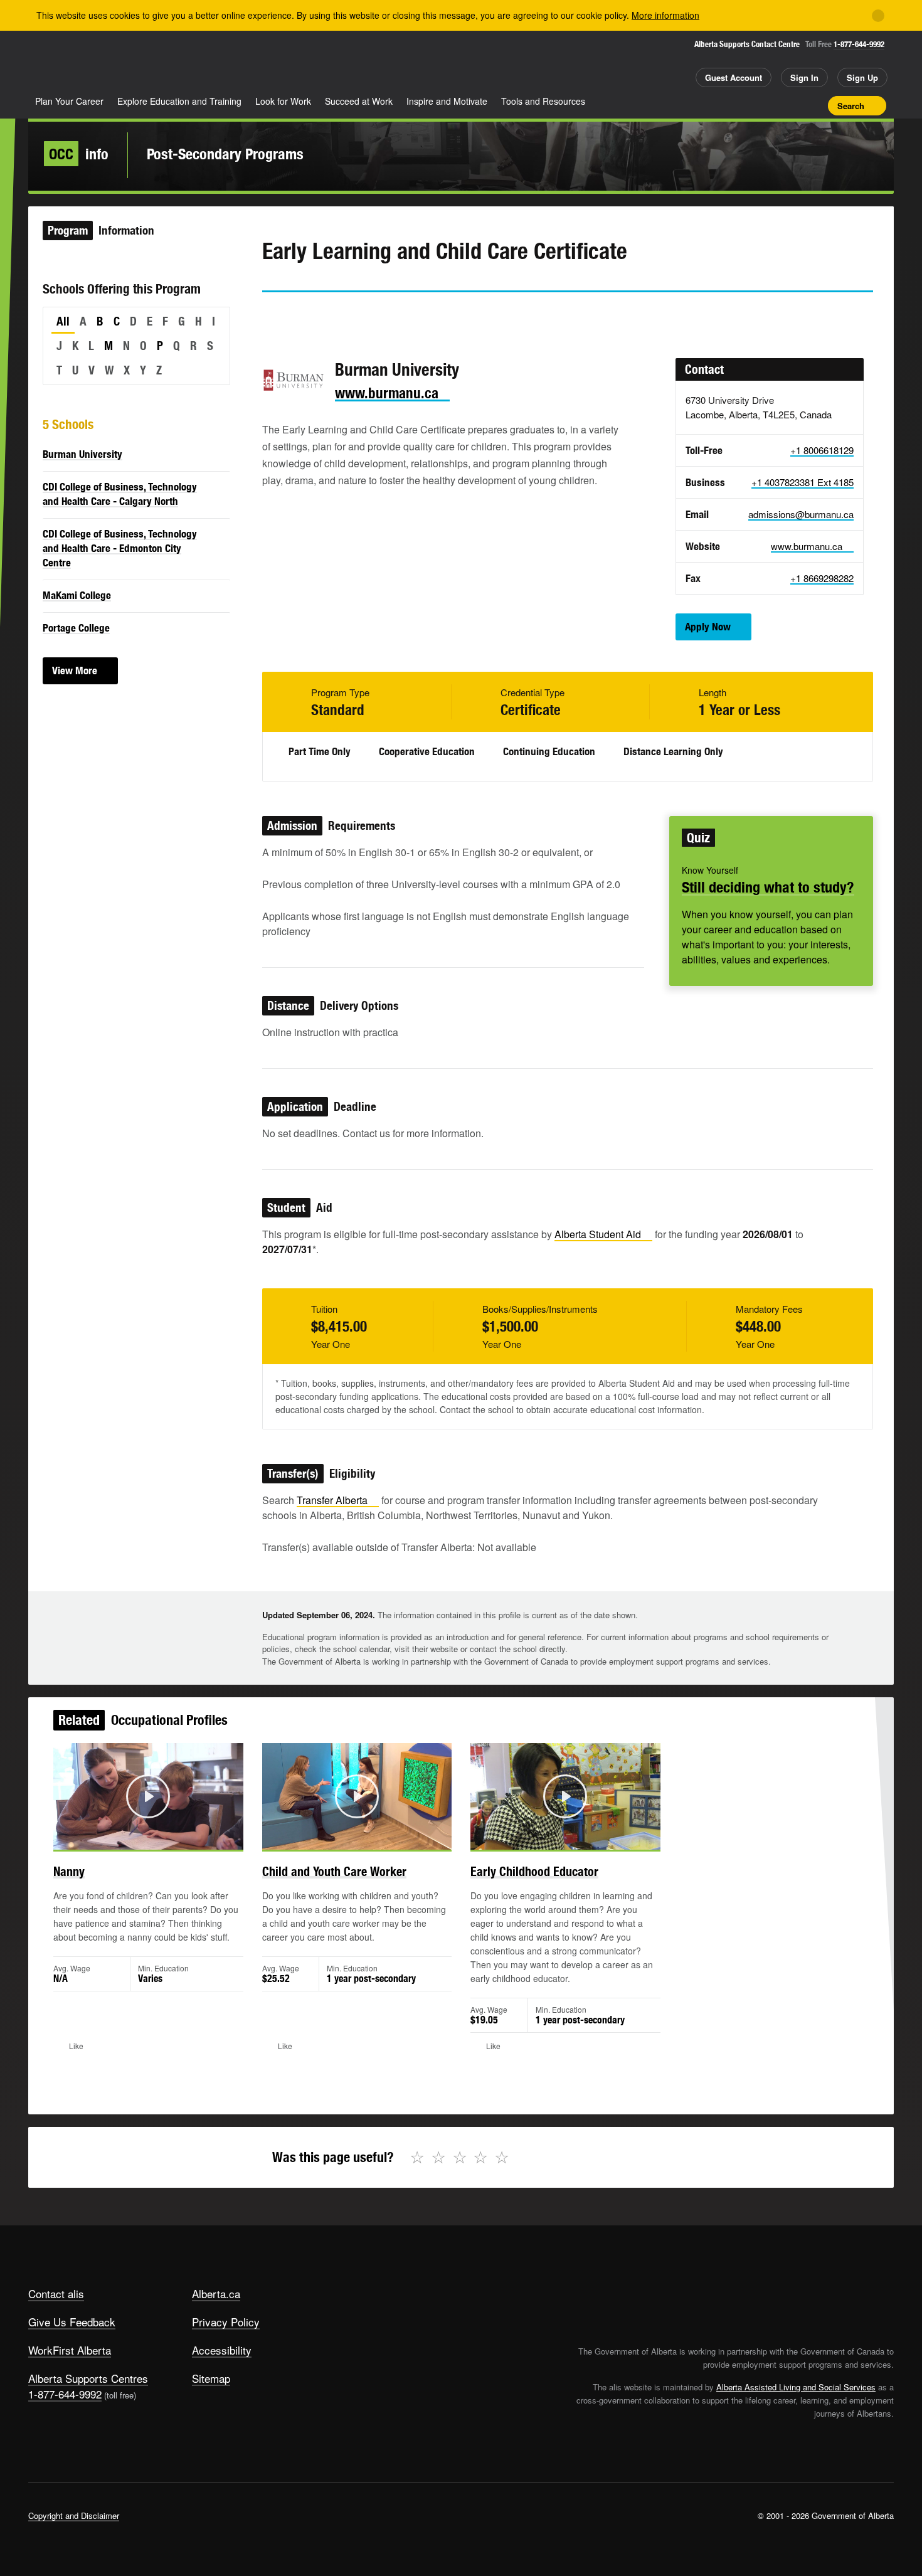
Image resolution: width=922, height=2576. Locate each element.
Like (792, 105)
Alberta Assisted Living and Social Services (796, 2387)
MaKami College (77, 595)
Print (814, 105)
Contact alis (56, 2293)
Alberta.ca (216, 2293)
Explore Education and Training (179, 101)
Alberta (78, 63)
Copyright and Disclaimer (74, 2515)
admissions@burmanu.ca (801, 514)
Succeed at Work (359, 101)
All (63, 321)
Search (851, 106)
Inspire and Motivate (447, 101)
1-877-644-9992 (859, 44)
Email (378, 315)
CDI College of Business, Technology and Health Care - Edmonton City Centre (120, 548)
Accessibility (222, 2350)
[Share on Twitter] (271, 315)
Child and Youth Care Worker (334, 1871)
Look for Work (283, 101)
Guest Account (734, 77)
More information (665, 15)
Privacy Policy (226, 2322)
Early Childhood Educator (534, 1871)
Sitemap (211, 2378)
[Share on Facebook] (307, 315)
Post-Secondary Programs (225, 154)
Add (770, 105)
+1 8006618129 (822, 450)
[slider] (131, 1838)
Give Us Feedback (72, 2322)
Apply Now (708, 627)
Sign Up (862, 77)
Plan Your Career (69, 101)
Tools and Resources (543, 101)
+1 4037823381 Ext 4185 (803, 482)
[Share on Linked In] (342, 315)
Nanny (69, 1871)
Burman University (82, 454)
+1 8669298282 (822, 578)
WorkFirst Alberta (70, 2350)
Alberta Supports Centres (88, 2378)
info (79, 154)
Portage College (76, 628)
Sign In (804, 77)
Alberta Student (598, 1234)
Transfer (332, 1500)
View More (75, 671)
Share (748, 105)
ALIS (162, 62)
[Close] (878, 16)
